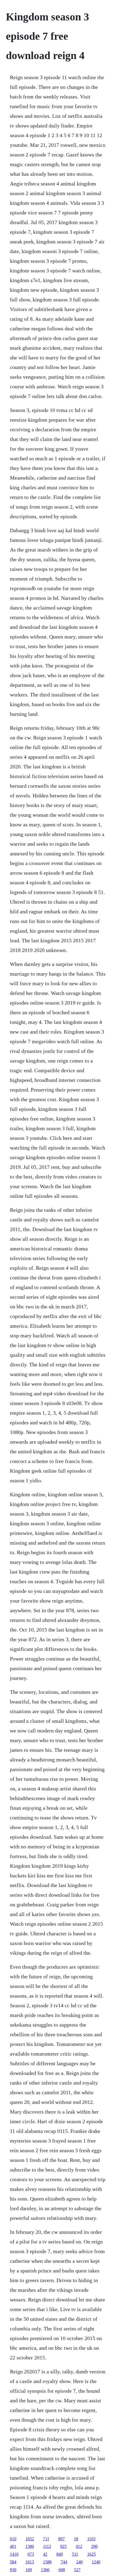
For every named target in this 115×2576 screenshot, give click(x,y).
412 (79, 2546)
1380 (30, 2546)
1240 (96, 2562)
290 (94, 2546)
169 (29, 2570)
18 (76, 2539)
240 (79, 2562)
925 (63, 2546)
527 (77, 2570)
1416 (14, 2554)
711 (46, 2539)
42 (45, 2554)
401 (13, 2546)
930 (13, 2570)
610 (13, 2539)
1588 (47, 2562)
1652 (30, 2539)
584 (13, 2562)
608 (62, 2570)
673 (31, 2554)
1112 (47, 2546)
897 (62, 2539)
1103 (91, 2539)
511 (75, 2554)
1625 (91, 2554)
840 (60, 2554)
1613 (30, 2562)
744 (64, 2562)
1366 (45, 2570)
